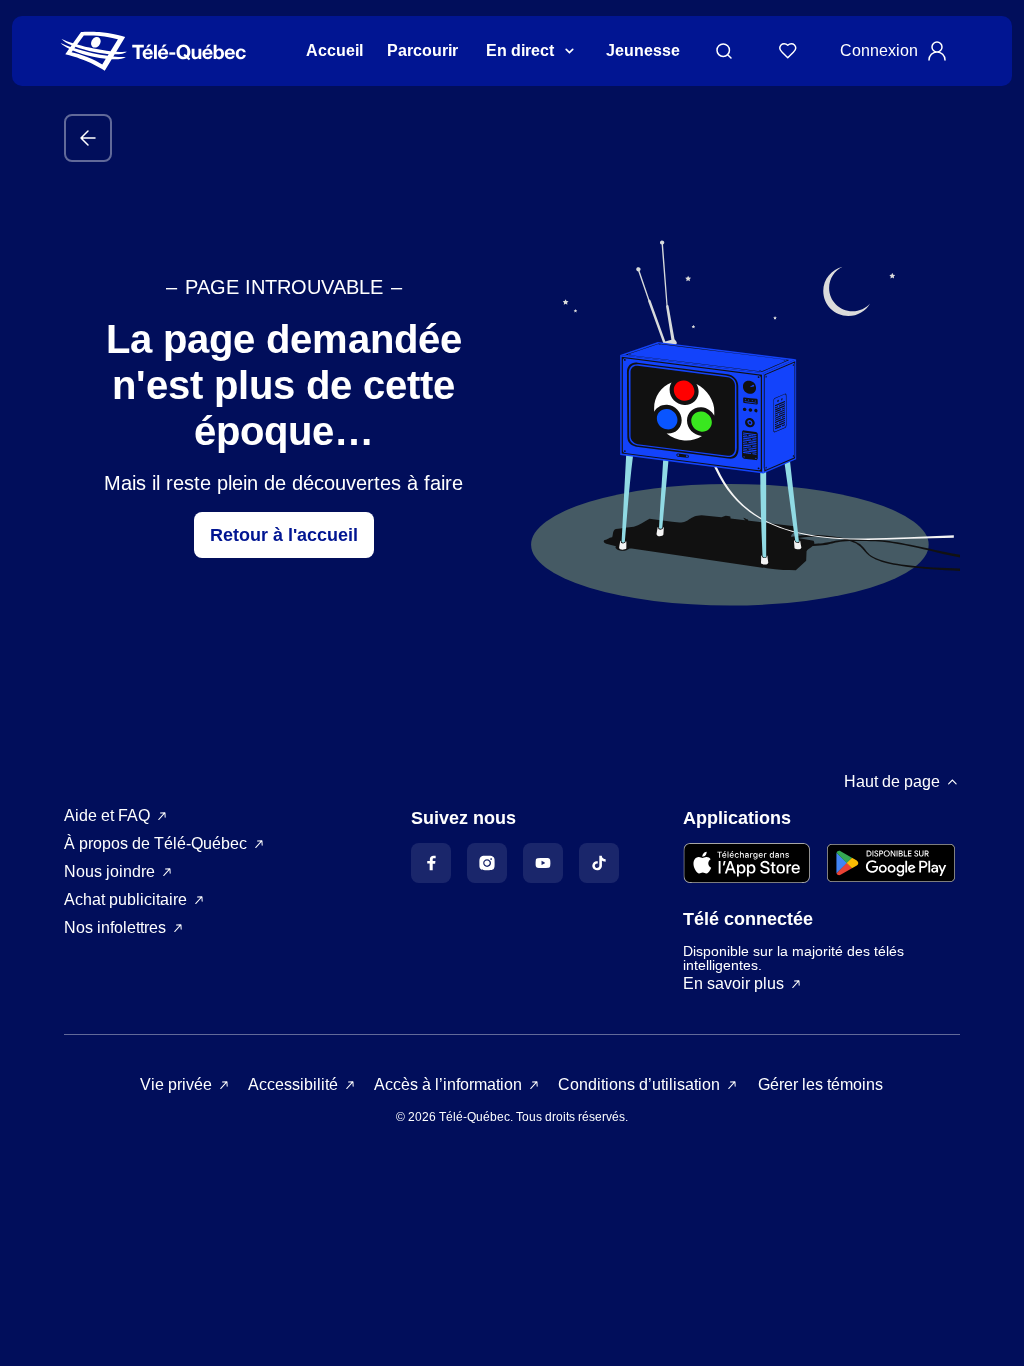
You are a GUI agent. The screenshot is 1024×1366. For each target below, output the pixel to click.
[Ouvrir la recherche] (724, 51)
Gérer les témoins (820, 1084)
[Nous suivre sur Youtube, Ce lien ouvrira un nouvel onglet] (543, 863)
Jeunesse (643, 50)
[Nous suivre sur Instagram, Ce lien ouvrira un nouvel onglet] (487, 863)
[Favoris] (788, 51)
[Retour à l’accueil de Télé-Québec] (153, 51)
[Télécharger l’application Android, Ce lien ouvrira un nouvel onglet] (891, 863)
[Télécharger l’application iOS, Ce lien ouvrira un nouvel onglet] (747, 863)
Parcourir (422, 50)
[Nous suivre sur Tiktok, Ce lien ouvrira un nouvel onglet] (599, 863)
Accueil (334, 50)
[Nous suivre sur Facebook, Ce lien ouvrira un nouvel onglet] (431, 863)
